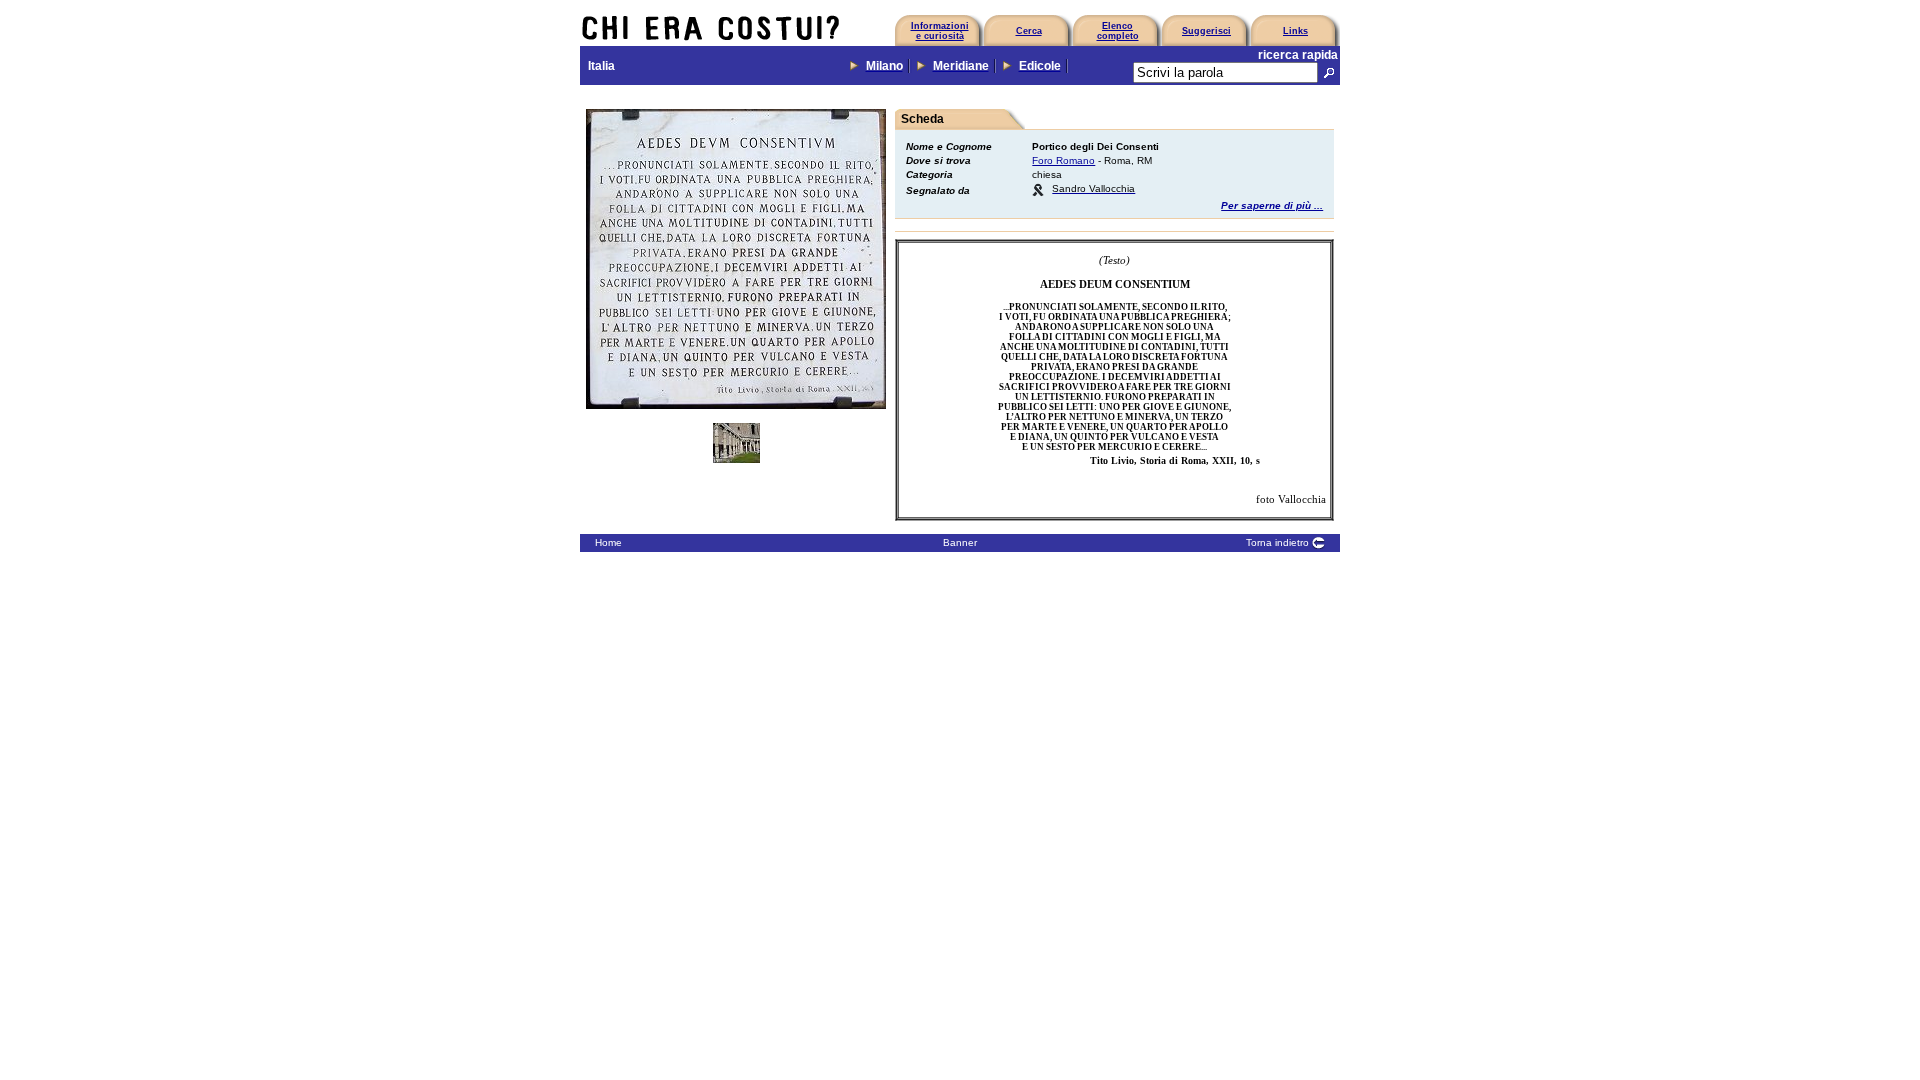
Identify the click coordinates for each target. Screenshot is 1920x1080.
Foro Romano (1063, 160)
